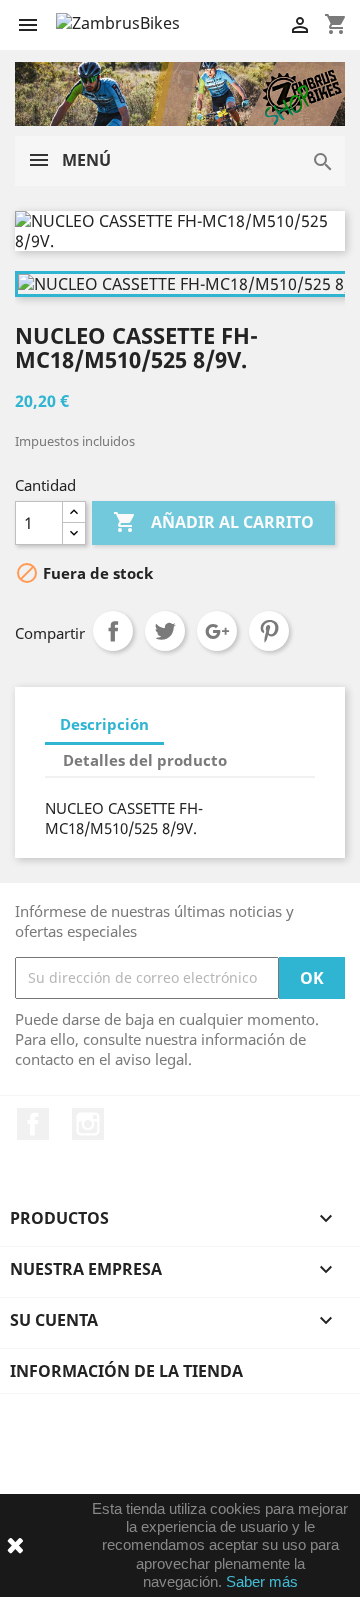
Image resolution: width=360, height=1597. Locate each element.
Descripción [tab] (104, 724)
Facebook (33, 1124)
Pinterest (269, 631)
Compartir (113, 631)
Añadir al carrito (213, 522)
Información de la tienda (126, 1371)
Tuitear (165, 631)
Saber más (262, 1581)
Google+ (217, 631)
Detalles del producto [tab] (145, 760)
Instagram (88, 1124)
